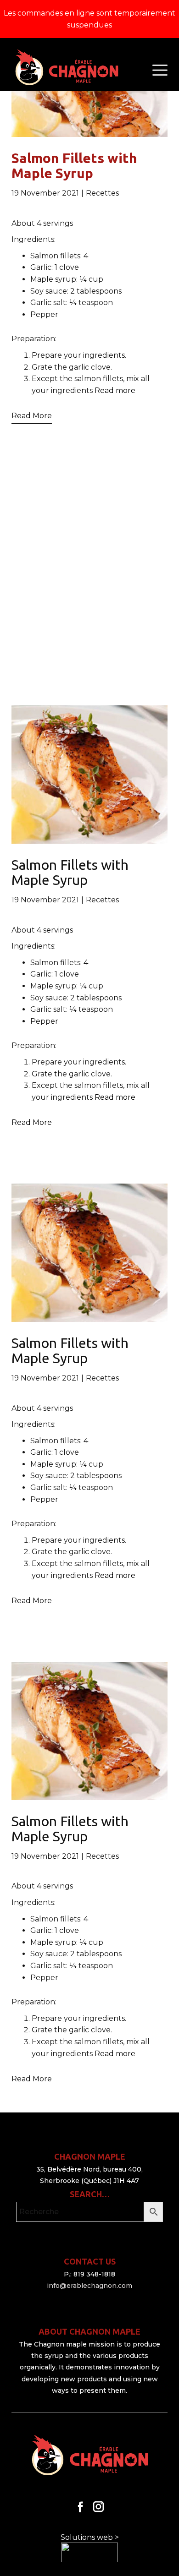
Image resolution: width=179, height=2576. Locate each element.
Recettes (102, 193)
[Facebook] (81, 2507)
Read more (115, 390)
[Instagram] (98, 2507)
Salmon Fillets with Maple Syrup (74, 166)
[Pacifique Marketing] (89, 2552)
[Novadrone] (66, 68)
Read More (32, 416)
